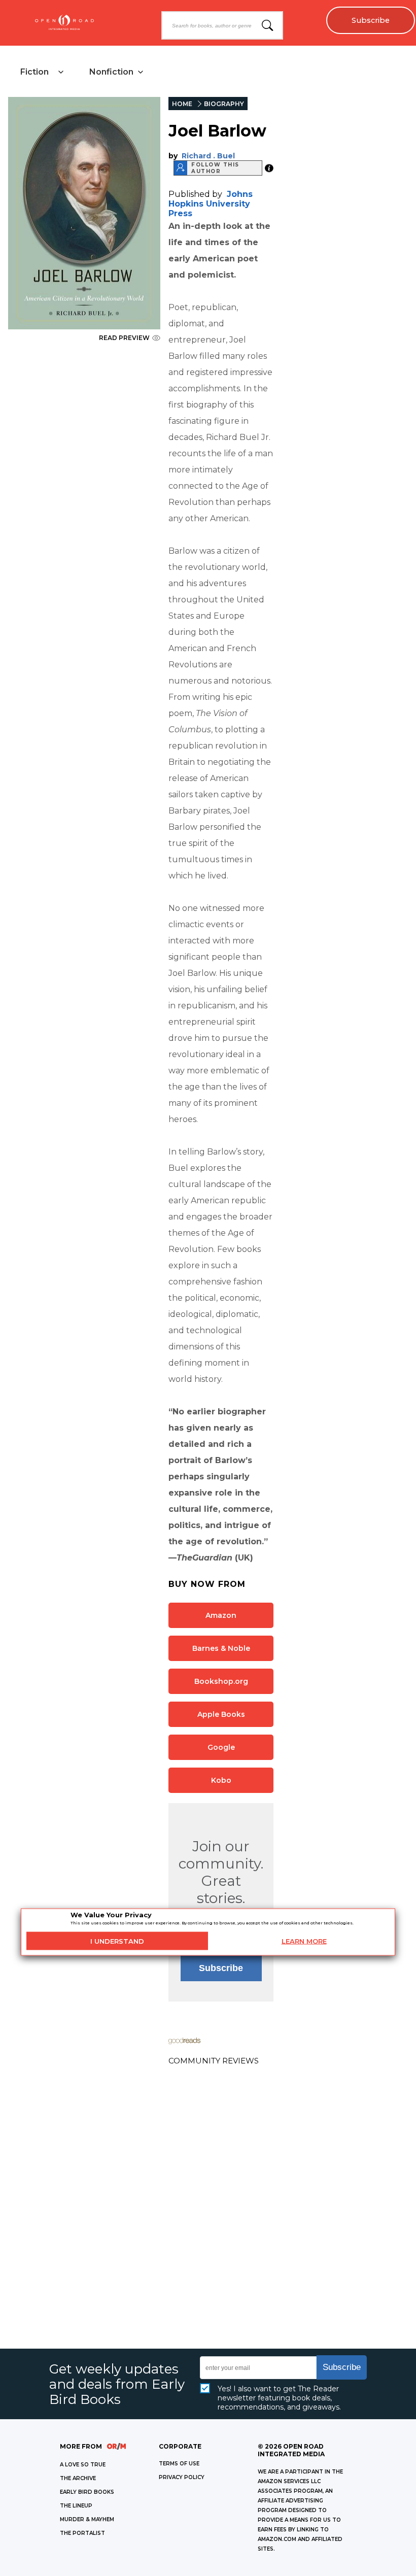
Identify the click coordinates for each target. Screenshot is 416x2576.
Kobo (221, 1780)
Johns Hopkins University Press (211, 204)
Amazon (221, 1615)
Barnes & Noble (221, 1648)
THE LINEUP (76, 2506)
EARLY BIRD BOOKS (87, 2492)
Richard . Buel (208, 156)
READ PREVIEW (124, 338)
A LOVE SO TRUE (83, 2465)
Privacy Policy (182, 2477)
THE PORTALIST (82, 2533)
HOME (182, 104)
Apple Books (221, 1714)
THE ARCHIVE (78, 2478)
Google (221, 1747)
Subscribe (371, 20)
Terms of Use (179, 2464)
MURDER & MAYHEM (87, 2519)
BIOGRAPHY (224, 104)
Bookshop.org (221, 1681)
